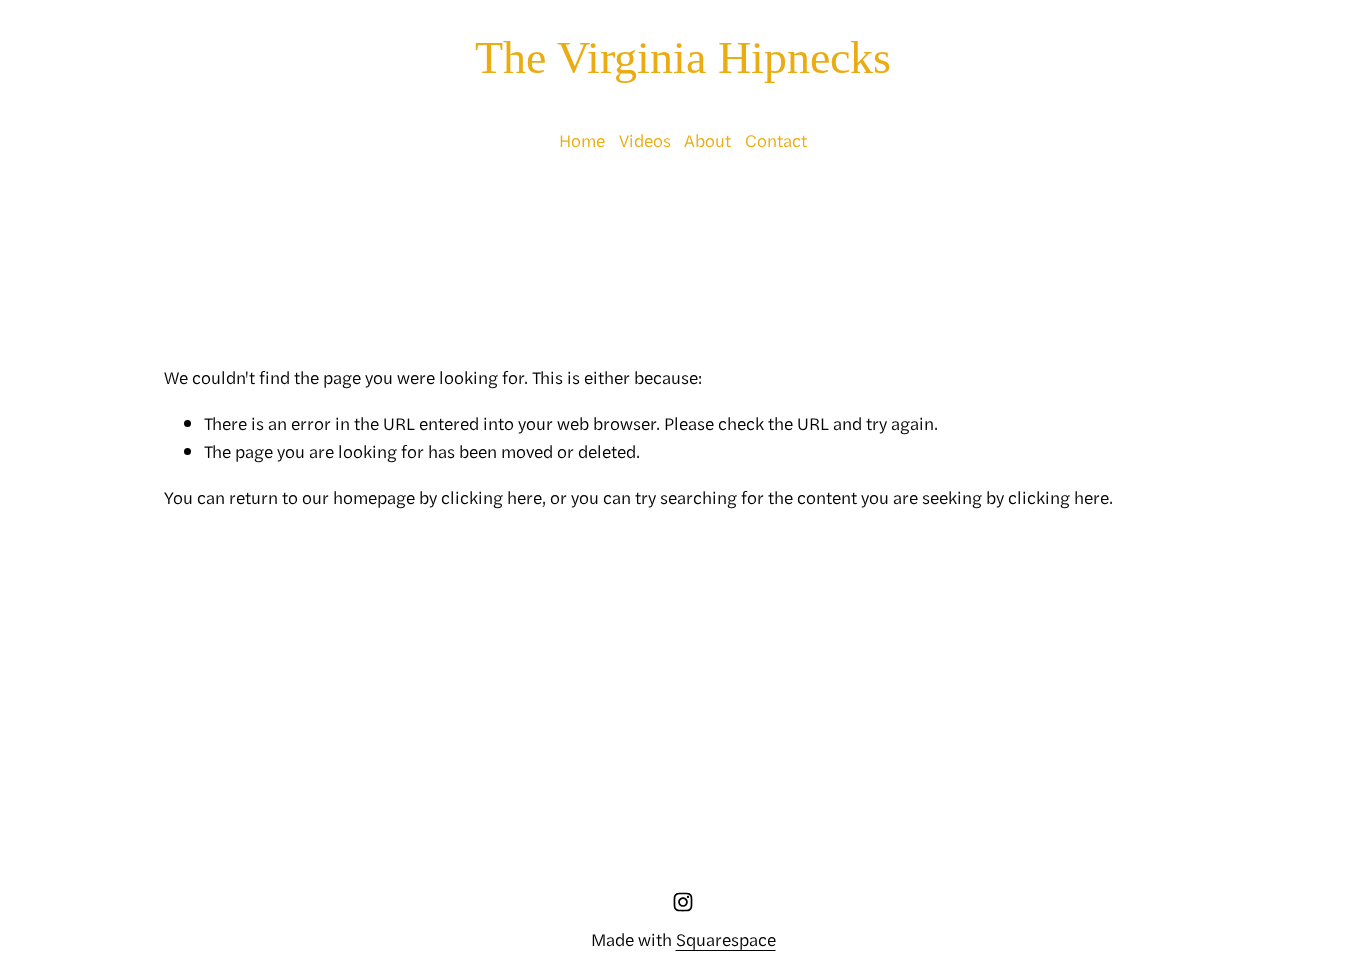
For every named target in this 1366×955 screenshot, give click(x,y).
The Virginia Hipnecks (683, 57)
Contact (776, 139)
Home (582, 139)
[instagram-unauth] (683, 902)
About (707, 139)
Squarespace (726, 938)
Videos (645, 139)
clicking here (491, 496)
